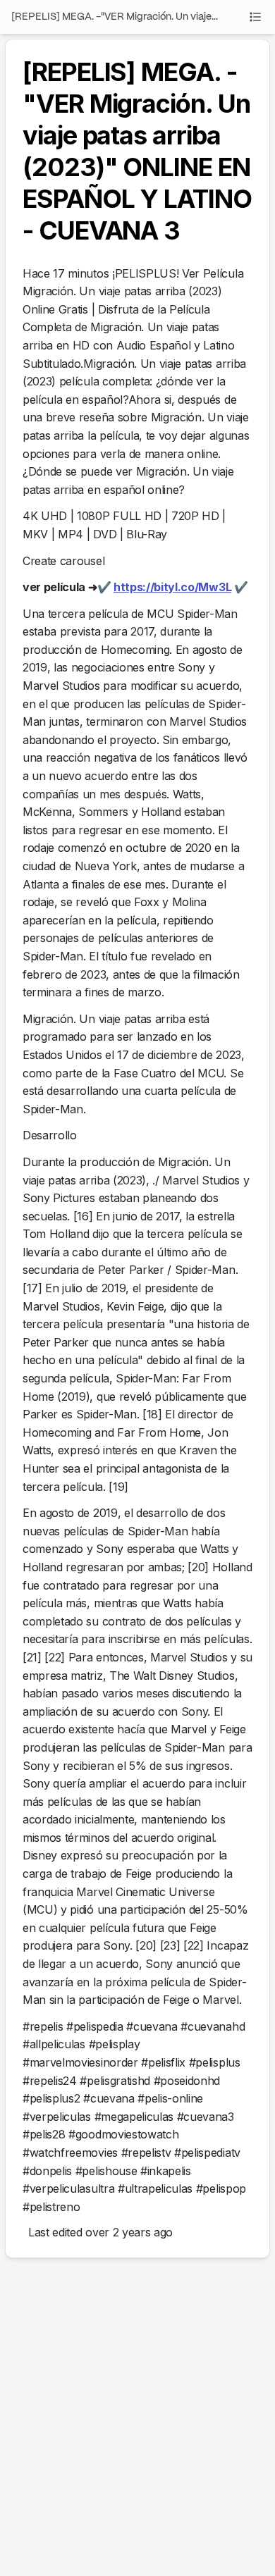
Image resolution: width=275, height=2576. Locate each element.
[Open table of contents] (255, 17)
